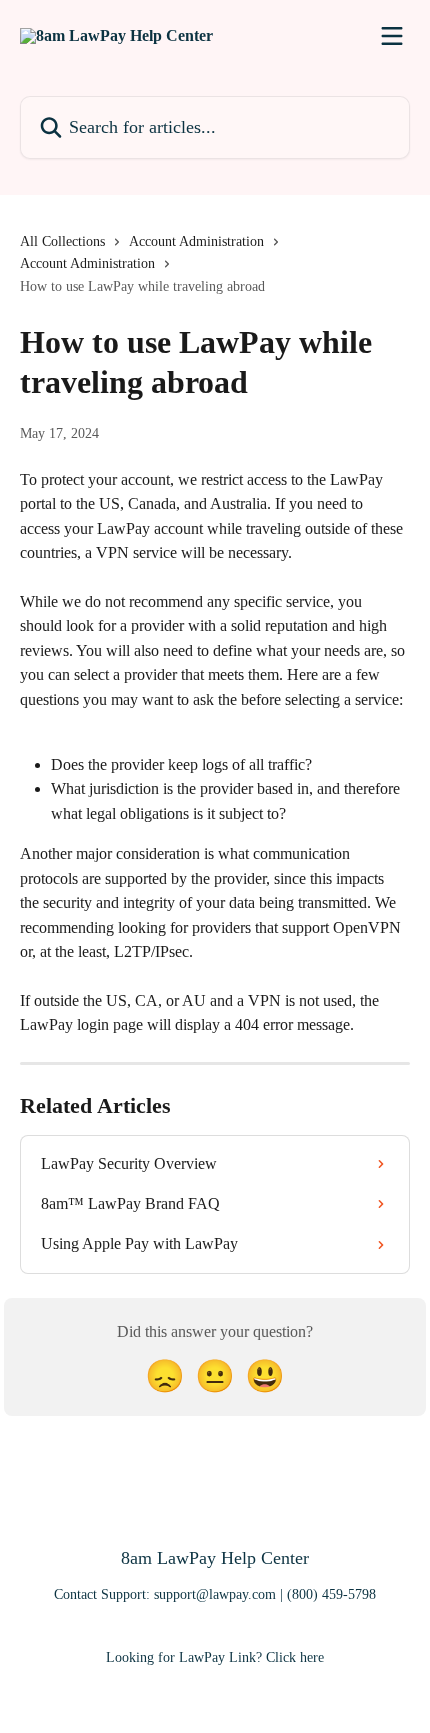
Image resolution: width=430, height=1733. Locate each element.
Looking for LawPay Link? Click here (215, 1657)
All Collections (62, 241)
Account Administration (196, 241)
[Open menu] (392, 36)
